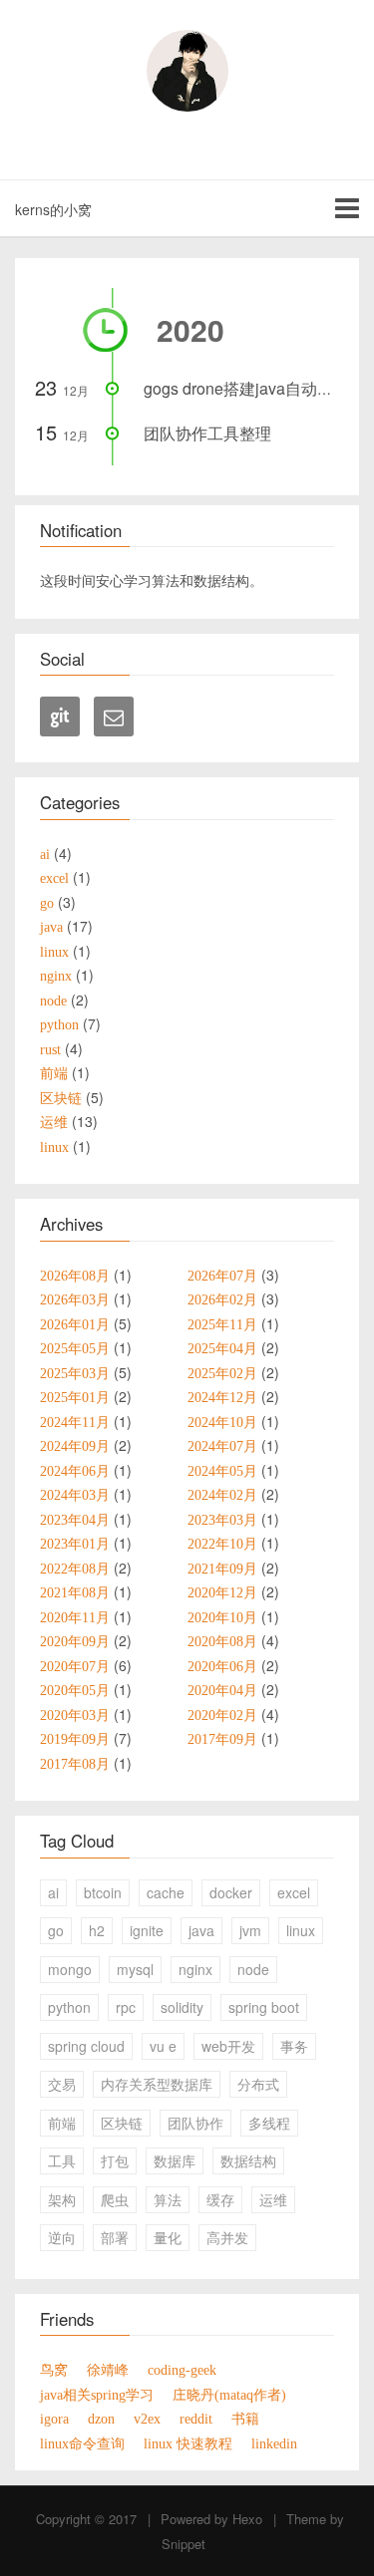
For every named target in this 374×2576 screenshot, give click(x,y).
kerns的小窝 (53, 209)
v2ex (147, 2419)
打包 (115, 2160)
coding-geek (182, 2370)
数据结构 (248, 2160)
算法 (168, 2199)
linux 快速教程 (188, 2443)
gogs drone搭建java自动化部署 (254, 388)
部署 (115, 2237)
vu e (163, 2046)
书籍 (245, 2419)
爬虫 (115, 2199)
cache (166, 1892)
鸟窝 (54, 2370)
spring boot (264, 2007)
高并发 (227, 2237)
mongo (70, 1969)
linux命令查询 (82, 2443)
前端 (62, 2123)
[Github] (60, 716)
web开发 (228, 2046)
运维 (273, 2199)
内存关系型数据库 (157, 2084)
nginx (195, 1969)
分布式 (258, 2084)
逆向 (62, 2237)
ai (53, 1892)
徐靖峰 (108, 2370)
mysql (135, 1969)
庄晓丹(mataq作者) (229, 2395)
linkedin (274, 2443)
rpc (126, 2007)
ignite (147, 1930)
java (201, 1930)
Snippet (184, 2544)
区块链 (122, 2123)
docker (231, 1892)
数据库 (175, 2160)
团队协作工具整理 (207, 433)
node (253, 1969)
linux (301, 1930)
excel (294, 1892)
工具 (62, 2160)
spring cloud (86, 2046)
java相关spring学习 (97, 2395)
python (69, 2007)
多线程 (269, 2123)
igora (54, 2419)
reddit (196, 2419)
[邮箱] (114, 716)
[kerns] (187, 71)
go (56, 1930)
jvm (250, 1930)
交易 (62, 2084)
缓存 (220, 2199)
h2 (97, 1930)
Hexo (247, 2519)
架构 (62, 2199)
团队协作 (195, 2123)
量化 (168, 2237)
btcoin (103, 1892)
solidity (182, 2007)
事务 (294, 2046)
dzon (101, 2419)
